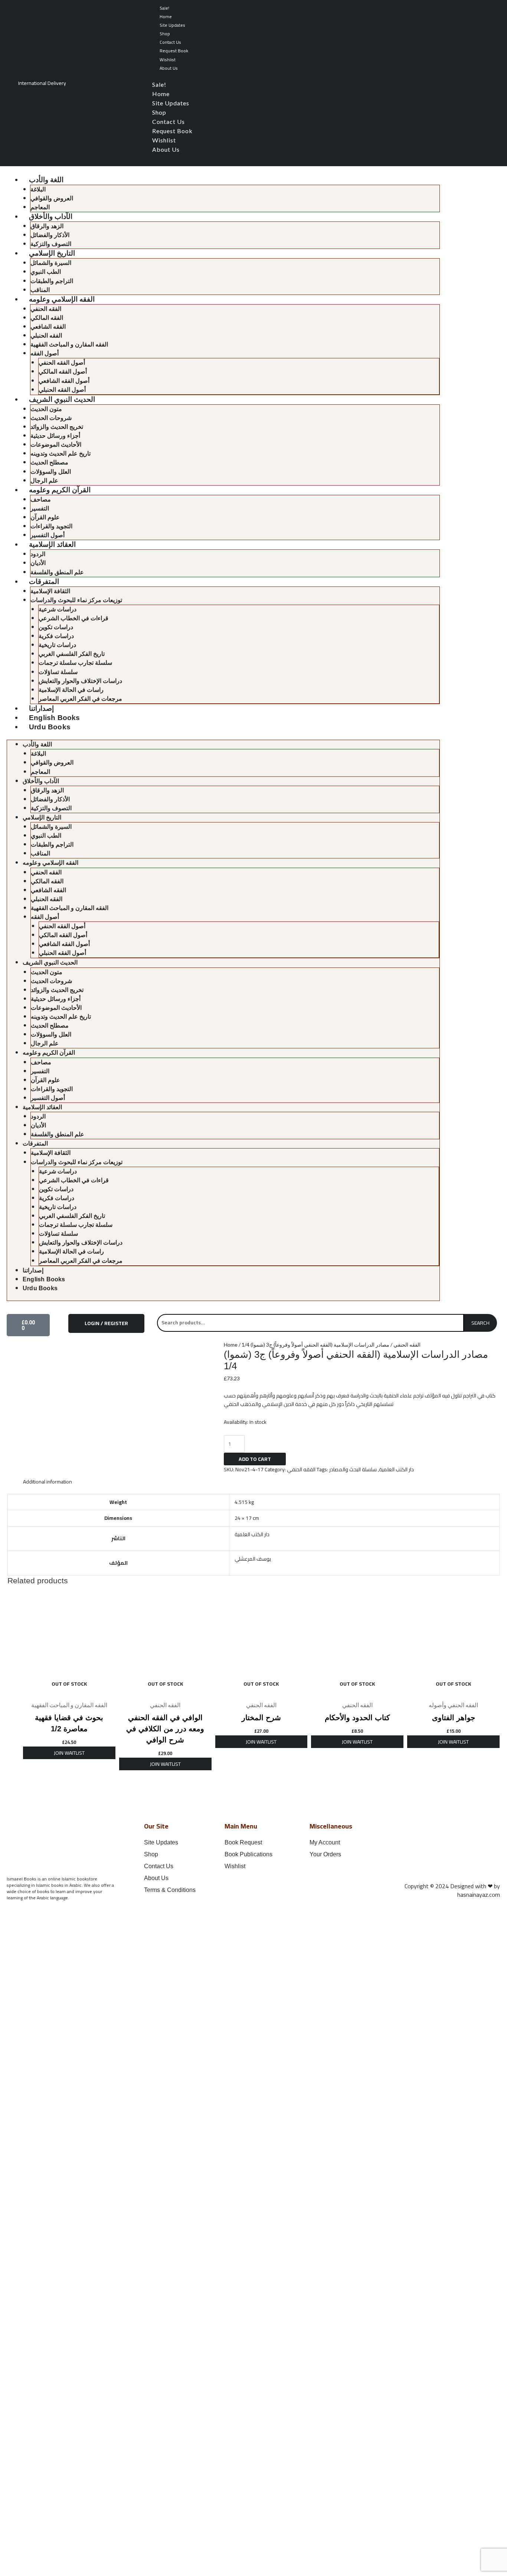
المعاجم (40, 207)
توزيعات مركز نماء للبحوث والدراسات (76, 600)
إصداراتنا (41, 708)
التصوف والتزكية (51, 244)
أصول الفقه (45, 353)
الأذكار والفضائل (50, 235)
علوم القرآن (45, 517)
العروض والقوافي (52, 198)
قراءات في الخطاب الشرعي (73, 618)
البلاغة (38, 189)
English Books (55, 718)
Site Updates (172, 25)
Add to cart (255, 1459)
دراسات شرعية (58, 609)
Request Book (174, 51)
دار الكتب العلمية (396, 1469)
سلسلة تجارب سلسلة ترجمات (75, 663)
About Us (169, 68)
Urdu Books (50, 727)
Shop (165, 34)
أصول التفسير (48, 535)
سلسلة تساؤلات (58, 672)
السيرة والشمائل (51, 263)
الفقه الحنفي (46, 309)
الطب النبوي (46, 272)
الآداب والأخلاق (51, 216)
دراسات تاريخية (57, 645)
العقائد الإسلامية (52, 544)
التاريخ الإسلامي (52, 253)
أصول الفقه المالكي (63, 372)
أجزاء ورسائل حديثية (55, 436)
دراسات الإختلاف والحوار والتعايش (80, 681)
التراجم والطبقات (52, 281)
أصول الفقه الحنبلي (62, 390)
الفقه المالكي (47, 318)
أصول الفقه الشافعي (64, 381)
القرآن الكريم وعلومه (60, 490)
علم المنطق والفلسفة (57, 572)
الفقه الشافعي (48, 327)
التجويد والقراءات (51, 526)
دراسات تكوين (56, 627)
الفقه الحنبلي (46, 336)
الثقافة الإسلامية (50, 591)
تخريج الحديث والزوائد (57, 427)
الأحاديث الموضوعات (56, 445)
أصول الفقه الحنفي (62, 363)
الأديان (38, 563)
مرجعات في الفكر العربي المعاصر (80, 699)
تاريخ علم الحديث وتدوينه (60, 454)
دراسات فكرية (56, 636)
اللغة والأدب (46, 180)
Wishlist (168, 60)
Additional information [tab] (48, 1482)
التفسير (40, 508)
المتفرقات (44, 581)
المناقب (40, 290)
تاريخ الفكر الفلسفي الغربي (72, 654)
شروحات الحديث (51, 418)
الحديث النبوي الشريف (62, 399)
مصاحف (41, 500)
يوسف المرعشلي (253, 1559)
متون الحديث (46, 409)
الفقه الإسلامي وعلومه (62, 299)
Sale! (164, 8)
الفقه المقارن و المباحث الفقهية (69, 344)
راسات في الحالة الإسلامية (71, 690)
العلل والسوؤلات (51, 472)
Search (480, 1323)
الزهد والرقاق (47, 226)
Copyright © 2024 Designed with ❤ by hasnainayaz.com (452, 1890)
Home (166, 17)
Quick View (69, 1691)
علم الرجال (44, 481)
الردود (38, 554)
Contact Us (170, 42)
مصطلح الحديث (49, 462)
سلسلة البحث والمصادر (353, 1469)
